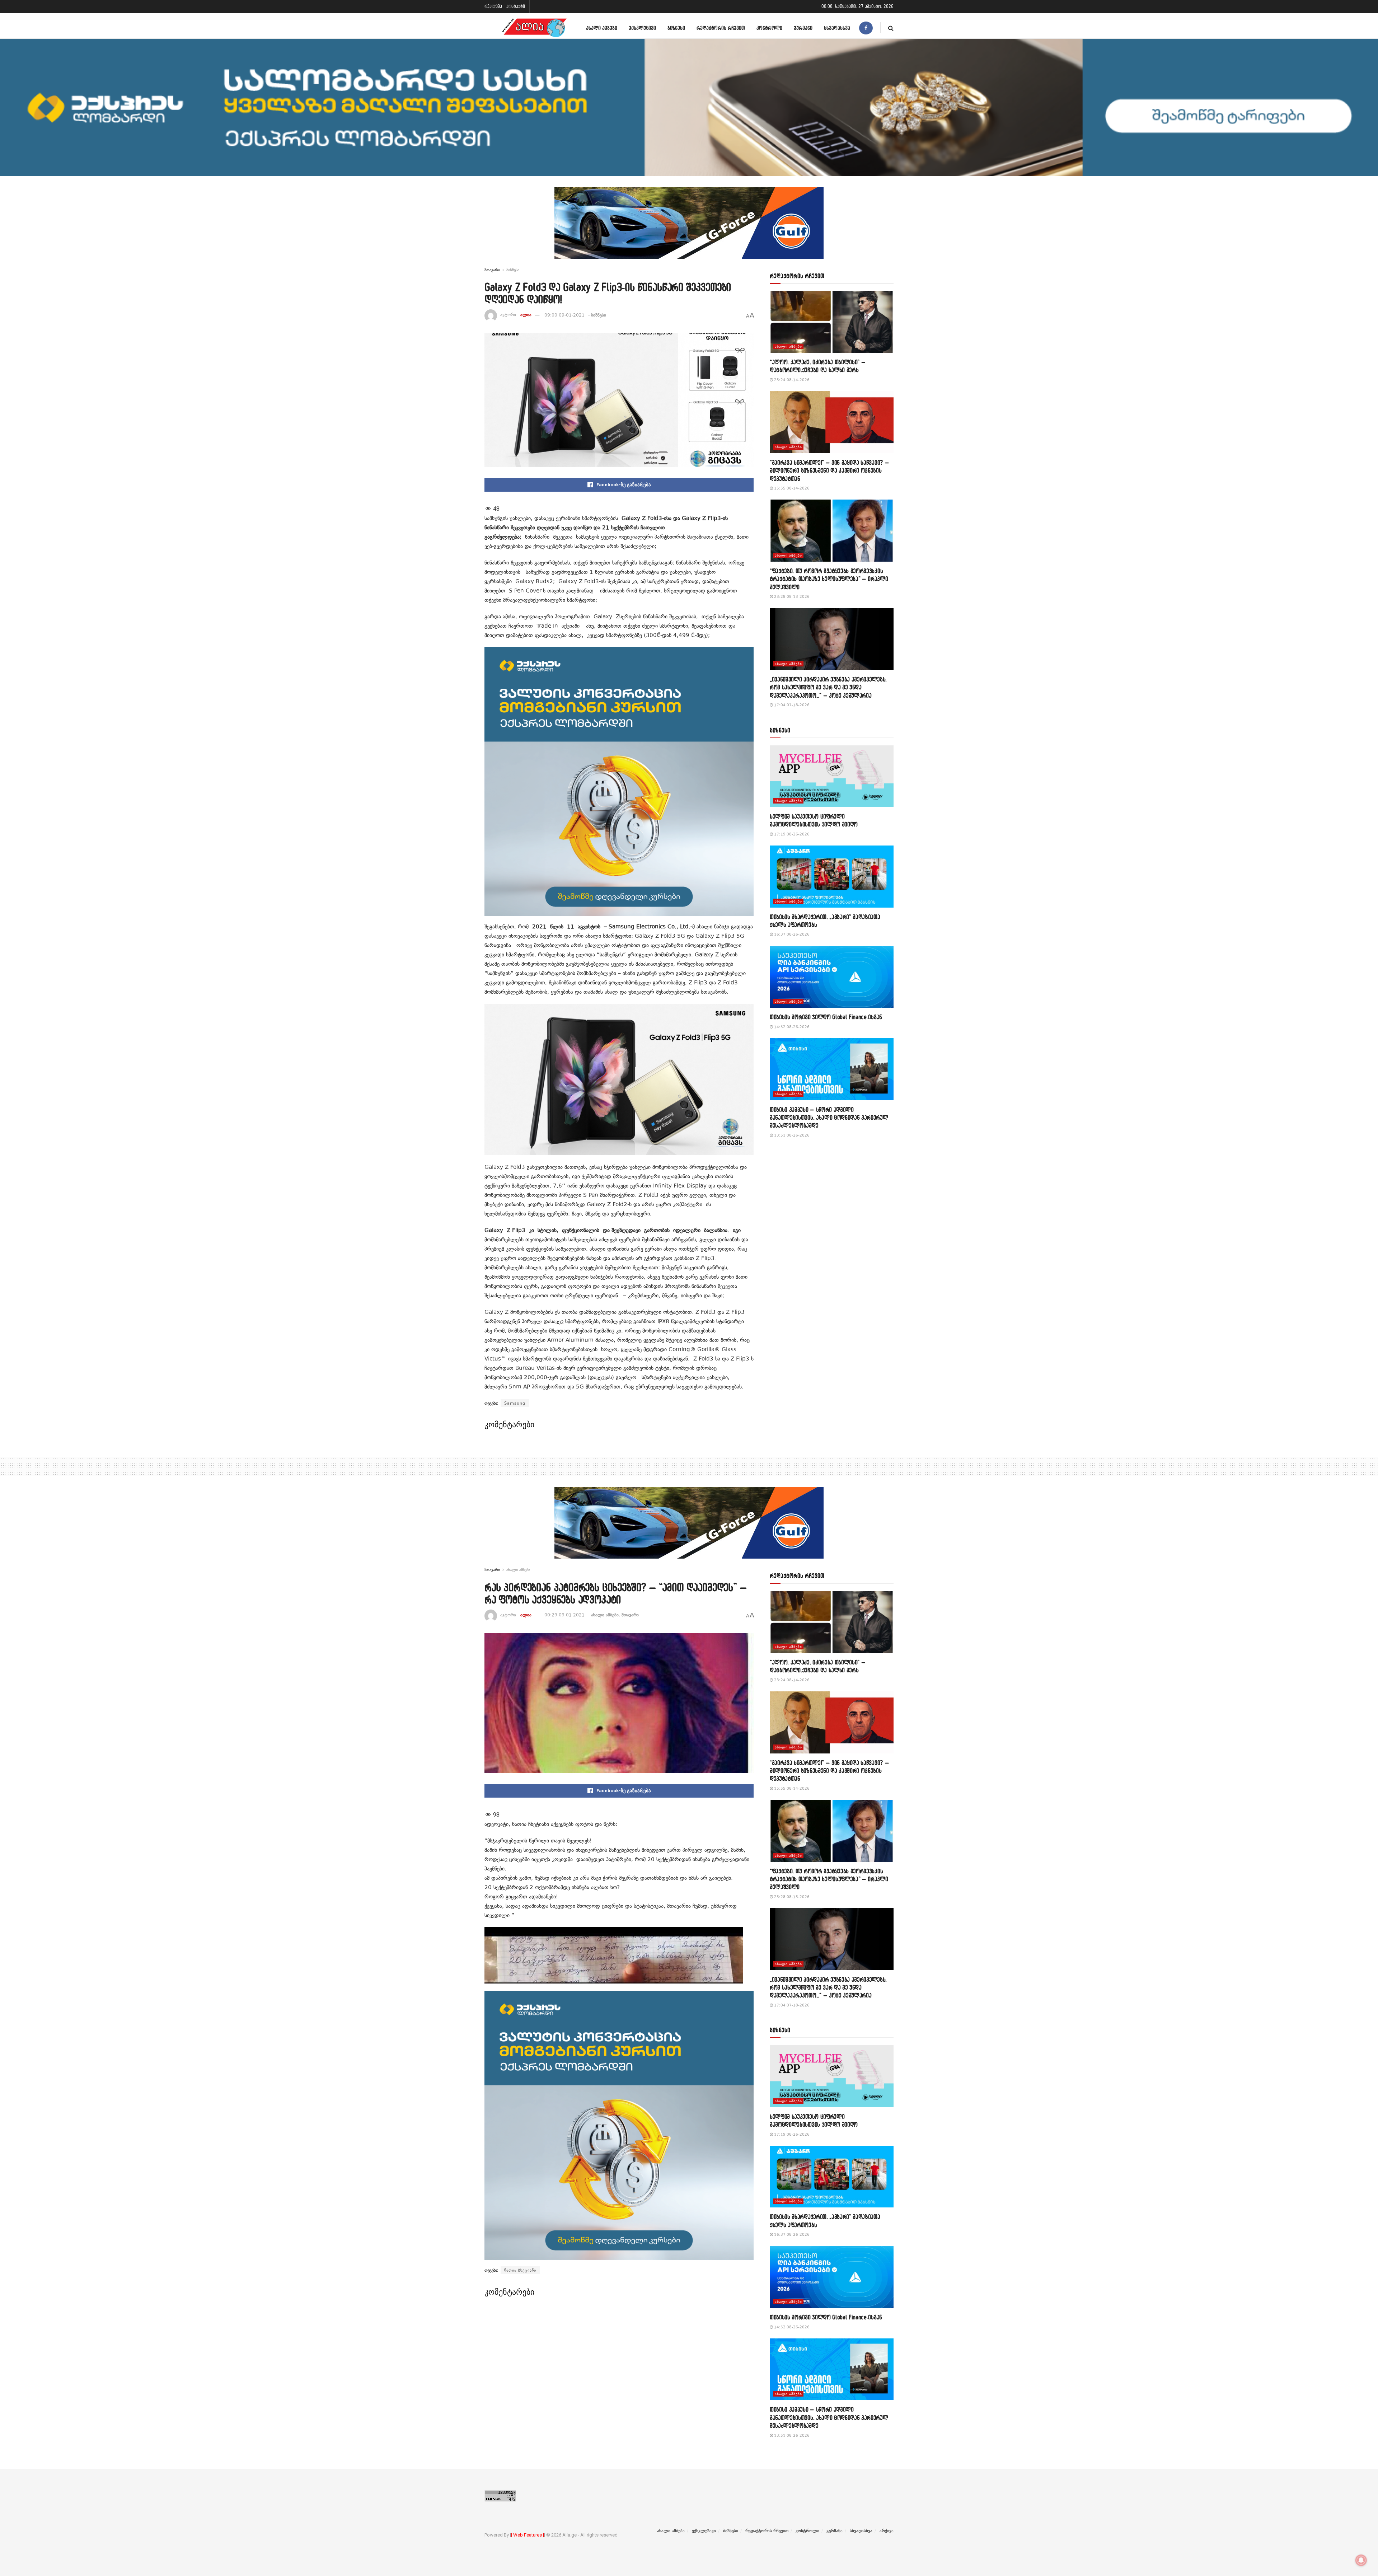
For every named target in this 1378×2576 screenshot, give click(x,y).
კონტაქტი (516, 6)
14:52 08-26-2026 (791, 1027)
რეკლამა (493, 6)
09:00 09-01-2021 (564, 315)
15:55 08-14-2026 (791, 488)
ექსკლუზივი (642, 28)
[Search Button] (891, 28)
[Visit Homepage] (534, 28)
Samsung (515, 1403)
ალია (526, 315)
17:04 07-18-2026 (791, 705)
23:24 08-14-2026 (791, 380)
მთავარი (492, 270)
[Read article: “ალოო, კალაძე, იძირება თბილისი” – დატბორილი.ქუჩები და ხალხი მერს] (832, 322)
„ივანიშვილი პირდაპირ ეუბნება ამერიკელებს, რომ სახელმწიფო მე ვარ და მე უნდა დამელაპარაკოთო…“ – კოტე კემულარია (828, 687)
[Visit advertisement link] (689, 228)
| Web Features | (528, 2535)
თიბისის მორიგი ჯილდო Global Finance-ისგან (826, 1017)
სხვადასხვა (837, 28)
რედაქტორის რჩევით (721, 28)
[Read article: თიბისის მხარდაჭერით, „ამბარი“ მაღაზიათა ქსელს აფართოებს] (832, 877)
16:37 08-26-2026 (791, 934)
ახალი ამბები (602, 28)
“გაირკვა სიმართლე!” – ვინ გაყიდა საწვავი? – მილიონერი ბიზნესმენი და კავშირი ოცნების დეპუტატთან (829, 470)
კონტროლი (769, 28)
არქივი (887, 2531)
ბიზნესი (676, 28)
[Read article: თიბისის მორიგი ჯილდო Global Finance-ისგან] (832, 977)
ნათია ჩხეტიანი (520, 2270)
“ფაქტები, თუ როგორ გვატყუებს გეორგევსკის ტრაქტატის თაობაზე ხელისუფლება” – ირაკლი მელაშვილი (829, 579)
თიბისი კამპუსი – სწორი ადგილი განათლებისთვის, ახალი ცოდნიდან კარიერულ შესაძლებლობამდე (829, 1118)
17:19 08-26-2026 (791, 834)
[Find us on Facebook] (866, 28)
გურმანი (803, 28)
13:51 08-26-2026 (791, 1135)
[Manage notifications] (1361, 2560)
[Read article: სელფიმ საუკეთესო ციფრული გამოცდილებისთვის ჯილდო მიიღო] (832, 776)
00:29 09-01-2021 (564, 1615)
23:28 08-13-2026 (791, 597)
